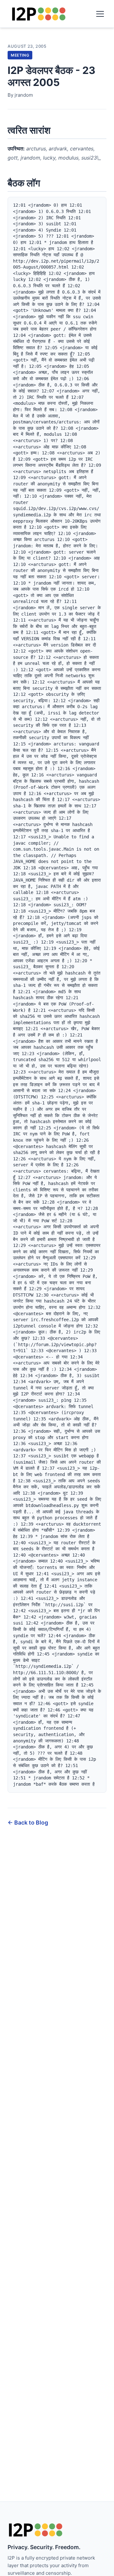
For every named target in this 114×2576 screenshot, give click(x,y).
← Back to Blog (28, 1823)
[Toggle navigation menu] (100, 14)
